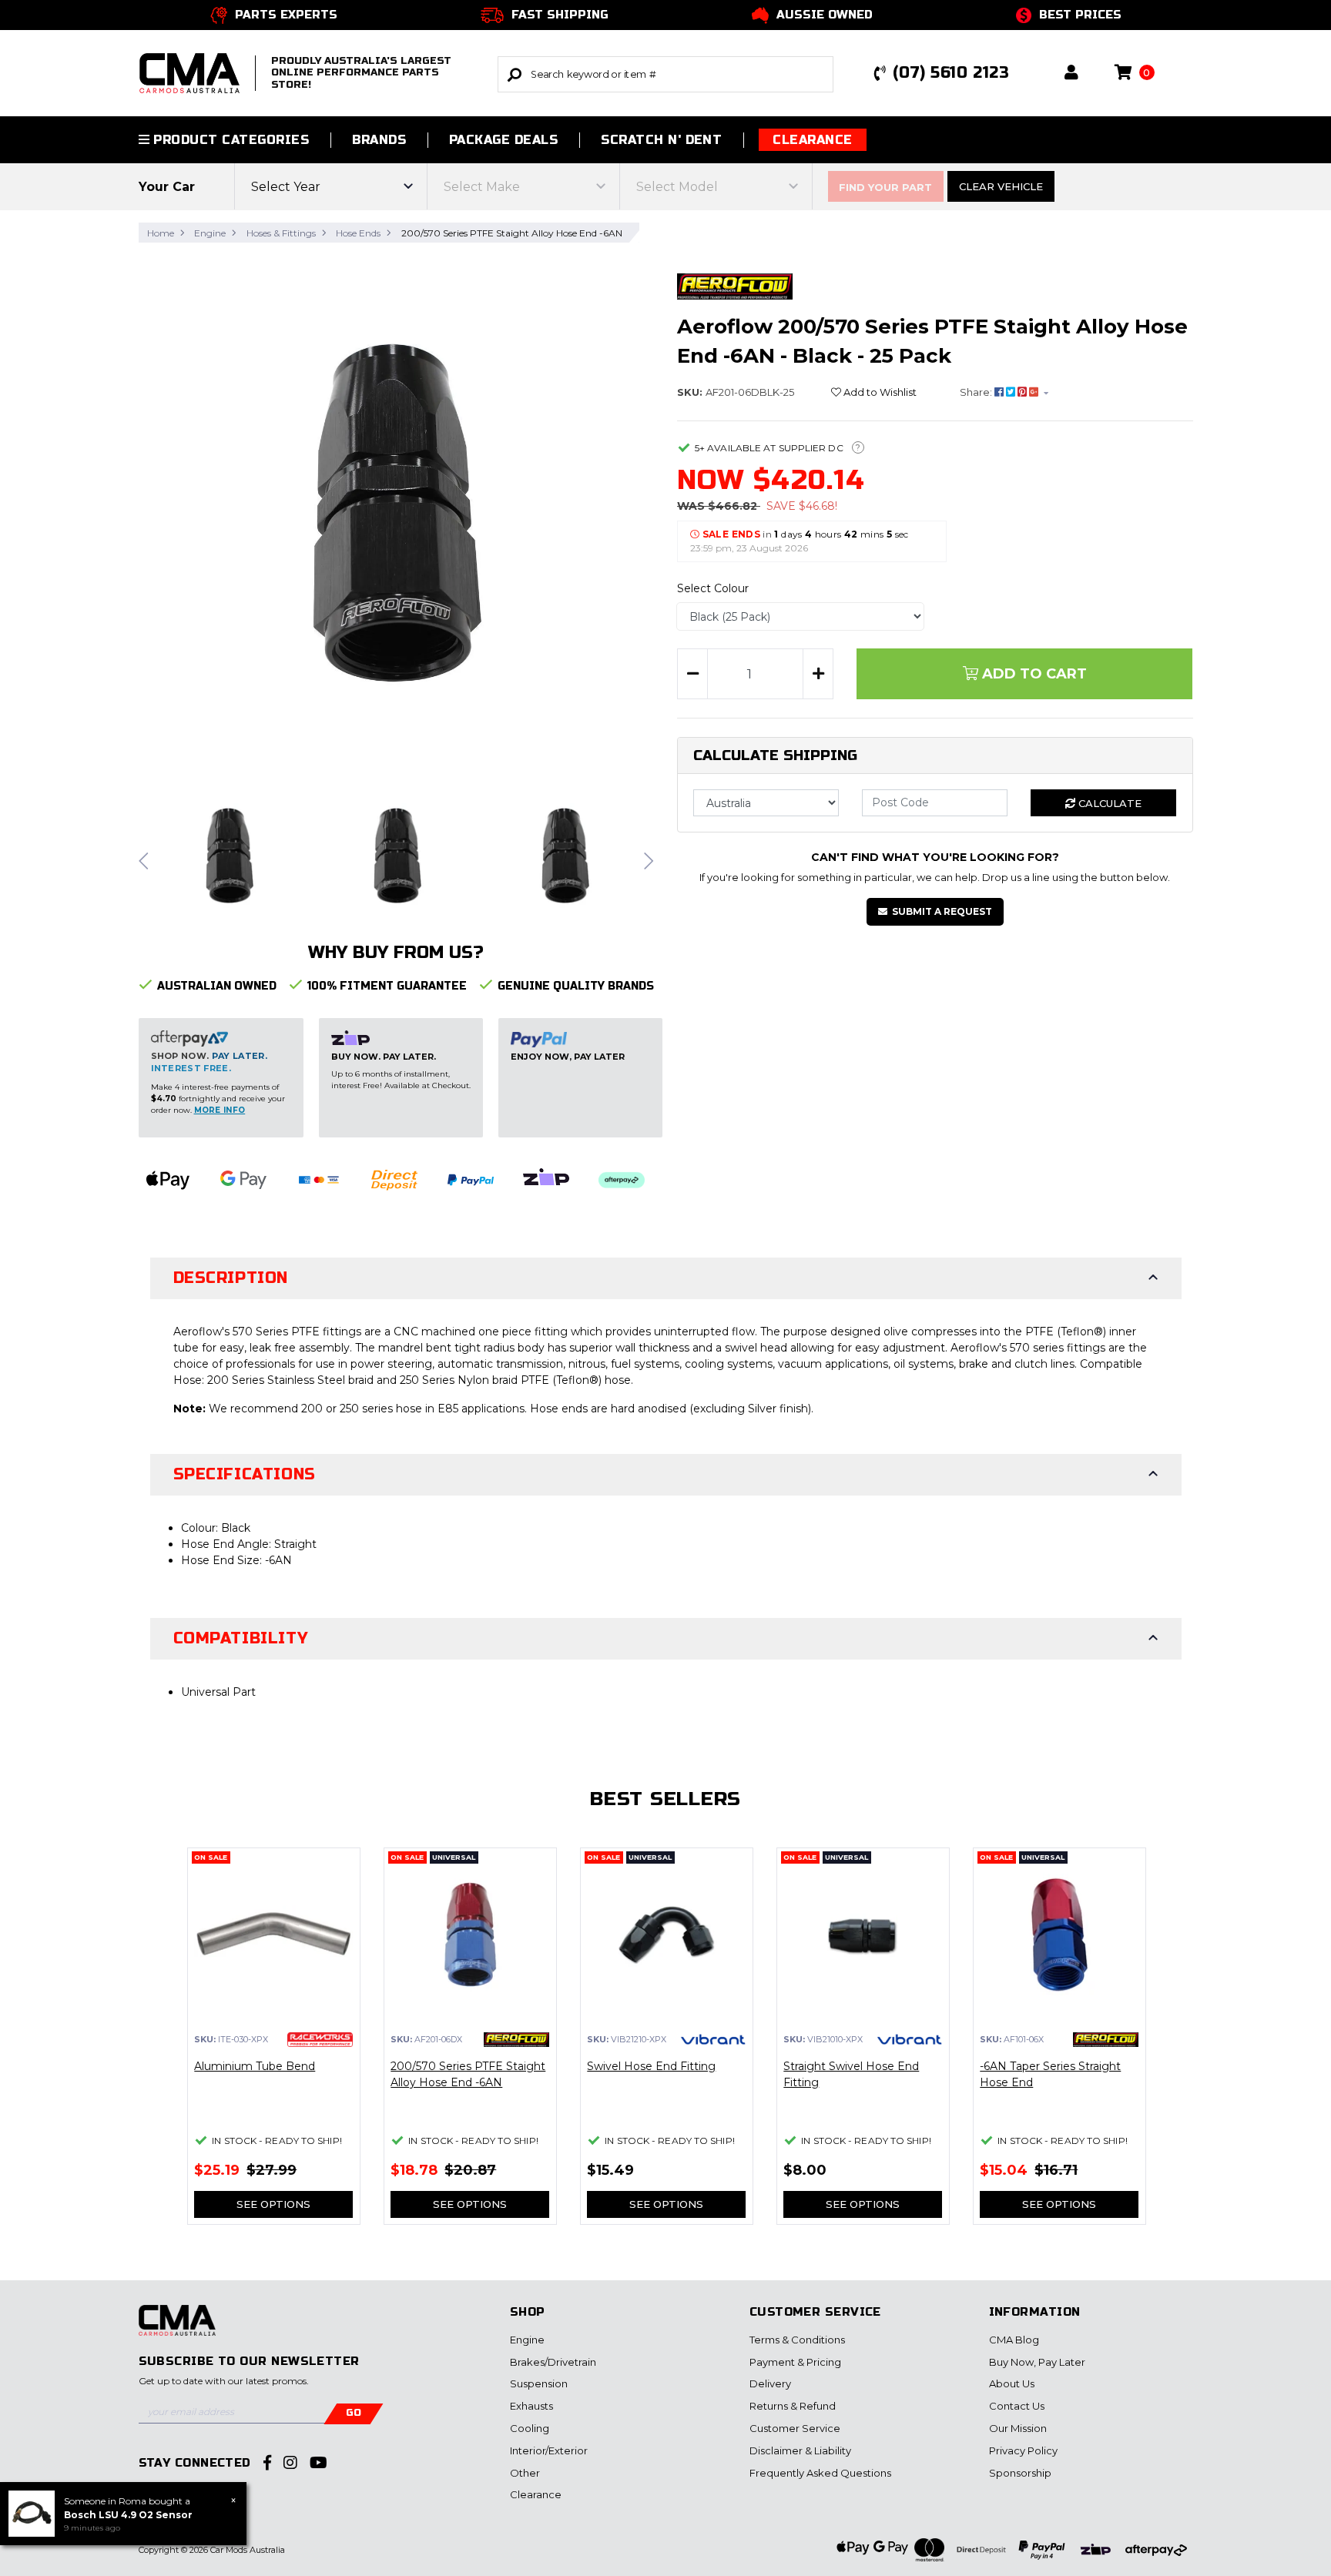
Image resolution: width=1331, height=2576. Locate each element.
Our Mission (1018, 2428)
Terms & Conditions (797, 2340)
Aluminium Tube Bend (255, 2066)
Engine (527, 2340)
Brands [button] (379, 140)
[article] (274, 2045)
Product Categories (229, 140)
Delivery (770, 2383)
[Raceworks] (320, 2038)
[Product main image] (397, 513)
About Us (1012, 2383)
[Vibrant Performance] (713, 2038)
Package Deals (503, 140)
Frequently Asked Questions (820, 2473)
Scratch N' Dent (661, 140)
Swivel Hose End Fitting (651, 2066)
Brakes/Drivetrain (553, 2362)
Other (525, 2473)
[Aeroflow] (735, 286)
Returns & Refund (793, 2406)
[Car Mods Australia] (177, 2329)
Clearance (812, 140)
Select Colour (713, 588)
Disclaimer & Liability (800, 2450)
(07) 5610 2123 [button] (951, 73)
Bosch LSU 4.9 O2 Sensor (128, 2515)
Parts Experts (286, 15)
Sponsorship (1020, 2473)
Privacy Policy (1023, 2450)
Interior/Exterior (549, 2450)
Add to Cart (1033, 674)
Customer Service (795, 2428)
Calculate (1108, 803)
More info (220, 1110)
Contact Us (1017, 2406)
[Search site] (515, 74)
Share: (977, 392)
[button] (1071, 74)
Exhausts (531, 2406)
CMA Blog (1014, 2340)
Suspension (539, 2383)
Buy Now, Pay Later (1037, 2362)
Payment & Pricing (795, 2362)
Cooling (530, 2428)
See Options (273, 2204)
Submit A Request (942, 911)
